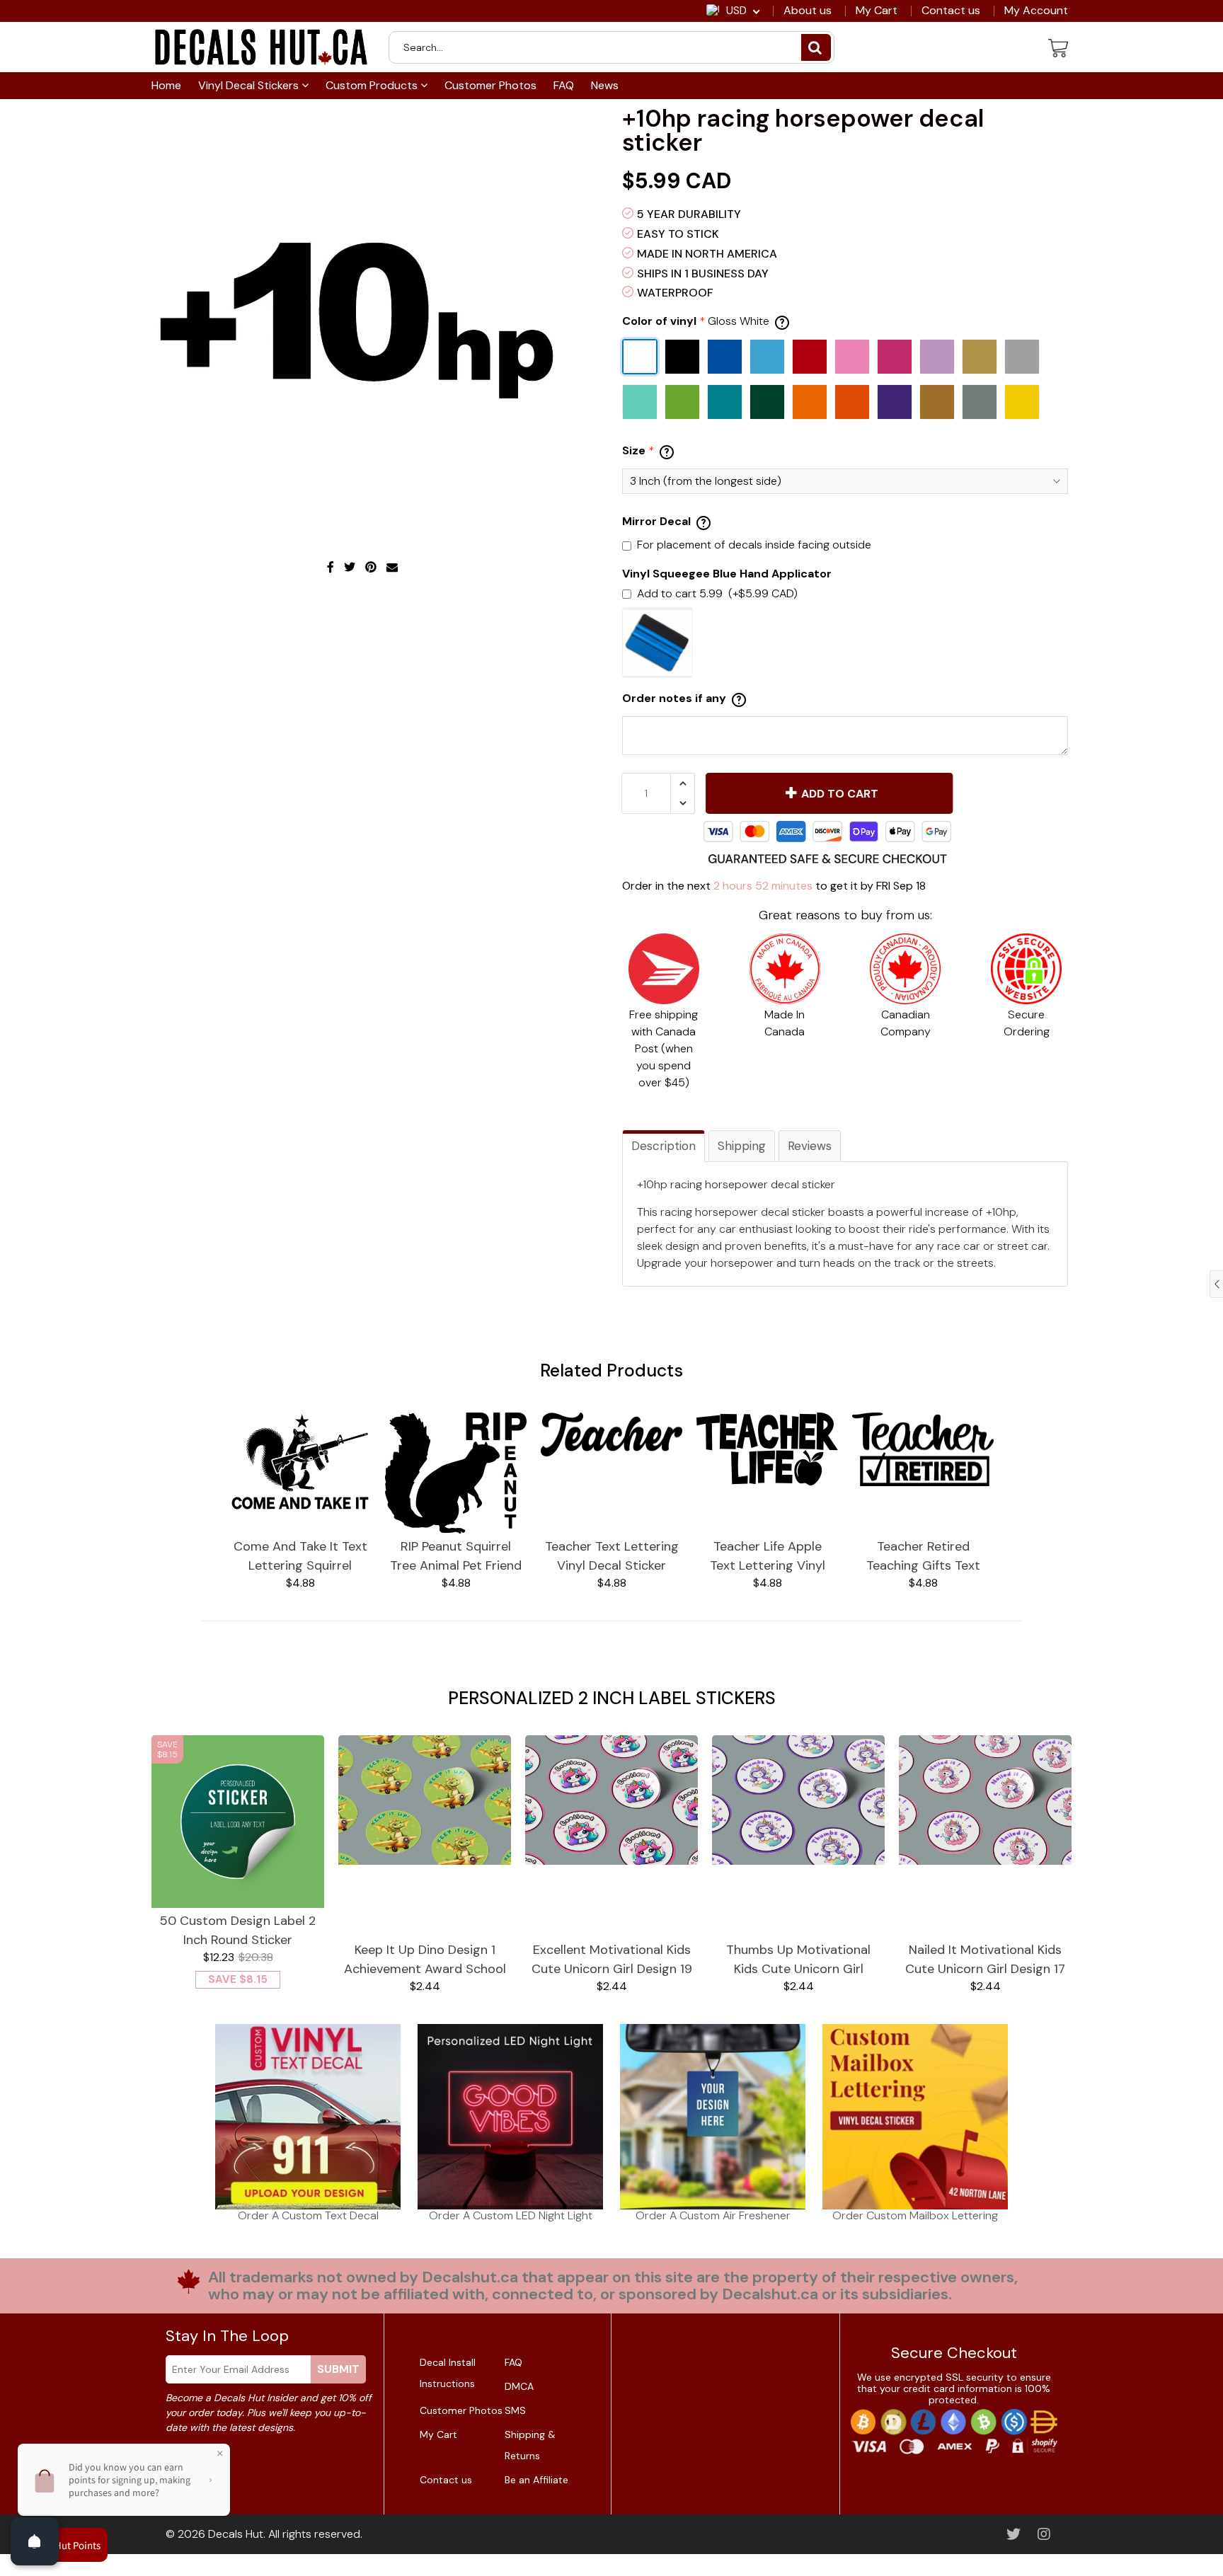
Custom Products (373, 85)
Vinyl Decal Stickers (250, 85)
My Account (1036, 11)
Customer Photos (490, 85)
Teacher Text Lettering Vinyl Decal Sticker (612, 1556)
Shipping (742, 1146)
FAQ (564, 85)
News (605, 85)
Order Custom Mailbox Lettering (915, 2215)
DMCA (519, 2386)
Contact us (951, 11)
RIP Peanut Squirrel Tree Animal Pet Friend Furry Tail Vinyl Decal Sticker (456, 1557)
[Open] (35, 2541)
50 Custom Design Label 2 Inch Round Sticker (238, 1930)
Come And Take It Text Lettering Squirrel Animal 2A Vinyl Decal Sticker (300, 1557)
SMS (515, 2410)
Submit (338, 2369)
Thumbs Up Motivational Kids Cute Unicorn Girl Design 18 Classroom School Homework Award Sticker (798, 1960)
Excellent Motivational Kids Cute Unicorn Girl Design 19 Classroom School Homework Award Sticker (612, 1960)
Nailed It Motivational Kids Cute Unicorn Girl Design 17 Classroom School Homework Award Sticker (985, 1960)
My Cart (877, 11)
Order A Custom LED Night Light (511, 2215)
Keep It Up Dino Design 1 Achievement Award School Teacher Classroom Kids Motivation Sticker (425, 1960)
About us (808, 11)
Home (166, 85)
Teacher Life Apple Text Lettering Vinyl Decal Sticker (768, 1557)
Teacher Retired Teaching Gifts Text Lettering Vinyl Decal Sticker (923, 1557)
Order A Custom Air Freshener (713, 2215)
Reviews (810, 1146)
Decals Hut (236, 2534)
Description (664, 1146)
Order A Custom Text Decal (308, 2215)
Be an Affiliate (536, 2480)
